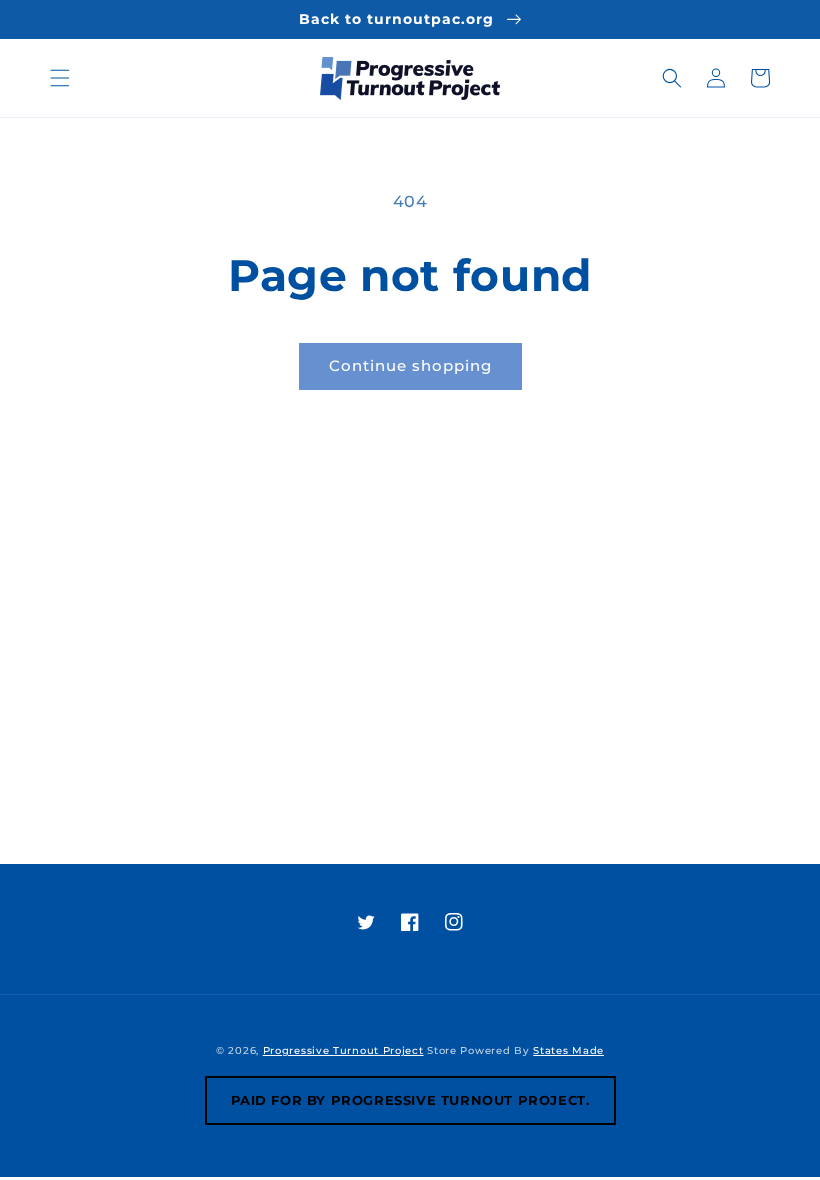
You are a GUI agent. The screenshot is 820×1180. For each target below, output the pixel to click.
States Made (568, 1050)
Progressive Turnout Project (343, 1050)
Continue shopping (410, 365)
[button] (60, 78)
